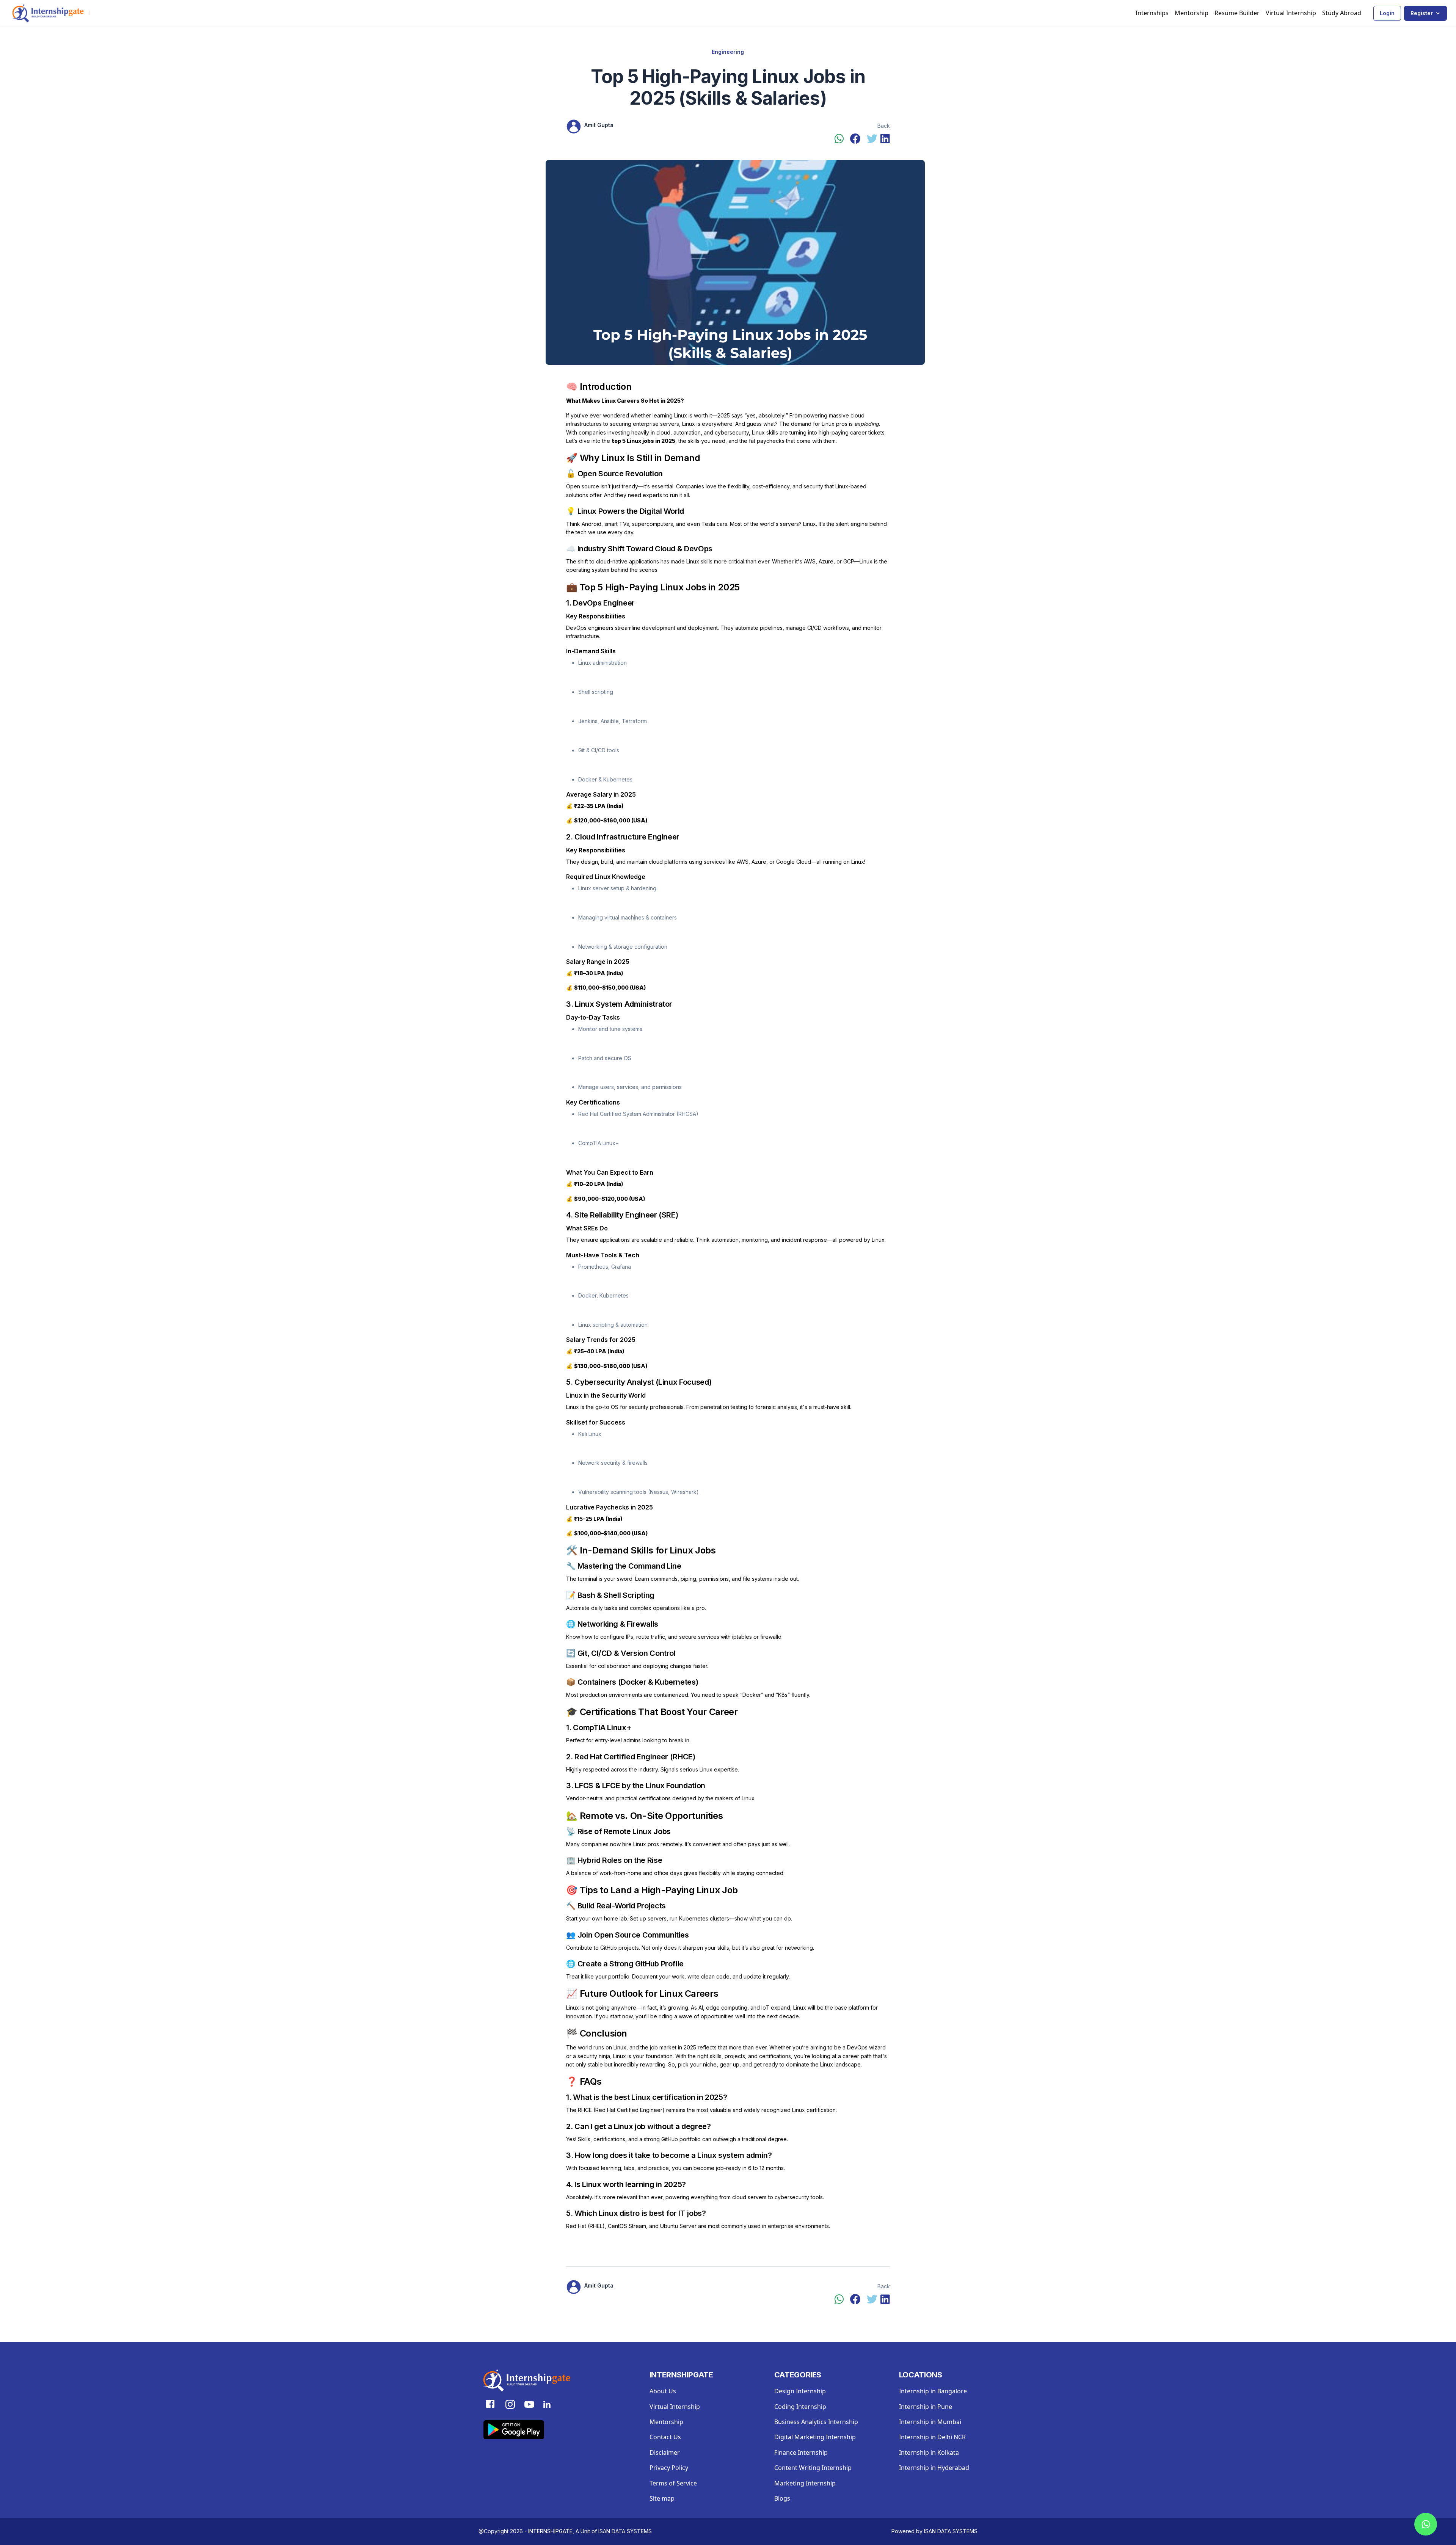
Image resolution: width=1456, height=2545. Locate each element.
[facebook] (855, 139)
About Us (663, 2391)
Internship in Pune (926, 2407)
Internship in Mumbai (930, 2422)
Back (884, 126)
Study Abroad (1342, 13)
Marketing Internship (805, 2483)
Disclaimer (665, 2452)
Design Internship (800, 2391)
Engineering (728, 52)
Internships (1152, 13)
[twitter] (872, 139)
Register (1422, 13)
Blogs (782, 2498)
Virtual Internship (1291, 13)
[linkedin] (885, 139)
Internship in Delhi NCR (932, 2437)
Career (723, 1712)
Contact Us (665, 2437)
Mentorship (1192, 13)
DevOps (697, 549)
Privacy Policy (669, 2468)
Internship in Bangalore (933, 2391)
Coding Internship (800, 2407)
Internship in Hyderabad (934, 2468)
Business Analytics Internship (816, 2422)
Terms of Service (673, 2483)
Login (1387, 13)
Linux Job (717, 1890)
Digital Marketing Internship (815, 2437)
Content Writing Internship (813, 2468)
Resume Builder (1237, 13)
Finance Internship (801, 2452)
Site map (662, 2498)
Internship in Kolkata (929, 2452)
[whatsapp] (839, 139)
